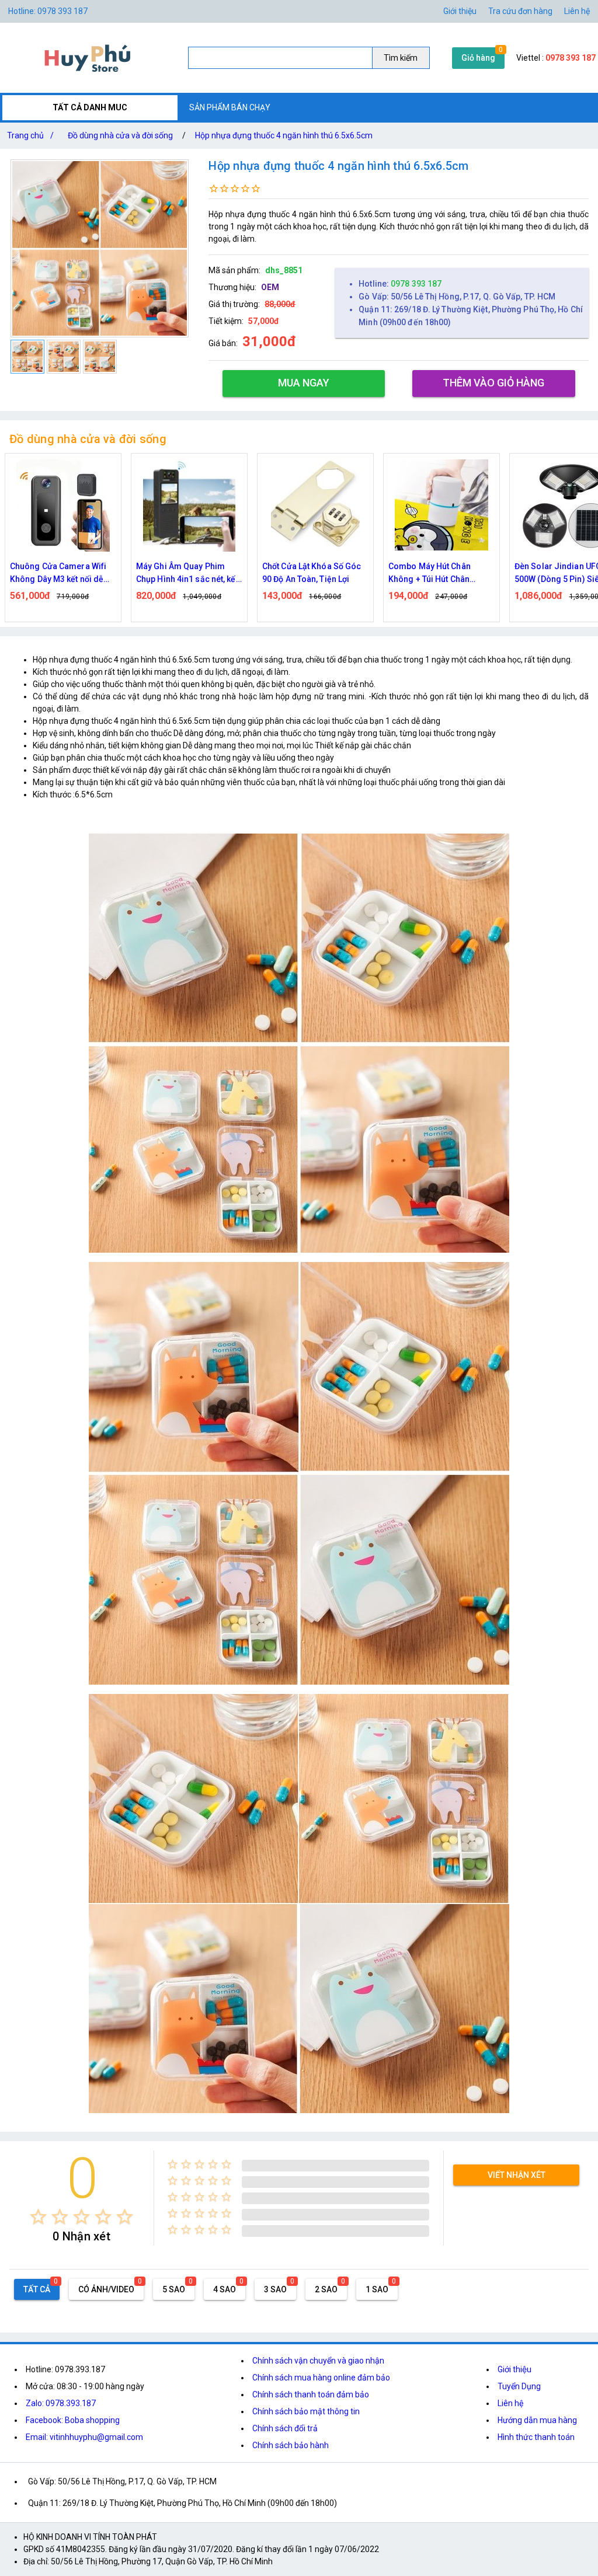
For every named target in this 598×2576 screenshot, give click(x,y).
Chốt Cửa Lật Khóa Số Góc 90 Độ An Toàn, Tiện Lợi (185, 573)
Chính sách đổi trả (285, 2428)
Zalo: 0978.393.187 (61, 2403)
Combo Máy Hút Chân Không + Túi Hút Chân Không (303, 574)
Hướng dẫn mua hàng (537, 2420)
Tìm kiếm (401, 58)
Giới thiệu (460, 11)
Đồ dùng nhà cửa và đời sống (120, 135)
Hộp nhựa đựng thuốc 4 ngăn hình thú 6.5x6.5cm (284, 135)
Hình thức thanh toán (536, 2437)
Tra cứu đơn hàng (520, 11)
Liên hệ (577, 11)
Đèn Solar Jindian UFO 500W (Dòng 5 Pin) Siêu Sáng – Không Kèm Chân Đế (436, 574)
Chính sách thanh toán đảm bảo (311, 2394)
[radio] (38, 2217)
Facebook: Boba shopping (73, 2420)
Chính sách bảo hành (291, 2445)
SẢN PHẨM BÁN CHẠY (230, 107)
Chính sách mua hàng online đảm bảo (321, 2378)
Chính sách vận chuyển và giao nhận (318, 2361)
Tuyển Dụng (519, 2386)
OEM (270, 287)
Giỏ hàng (478, 58)
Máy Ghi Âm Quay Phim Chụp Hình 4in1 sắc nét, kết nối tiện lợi (61, 574)
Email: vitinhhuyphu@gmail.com (84, 2437)
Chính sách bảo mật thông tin (306, 2411)
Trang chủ (30, 135)
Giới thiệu (514, 2369)
